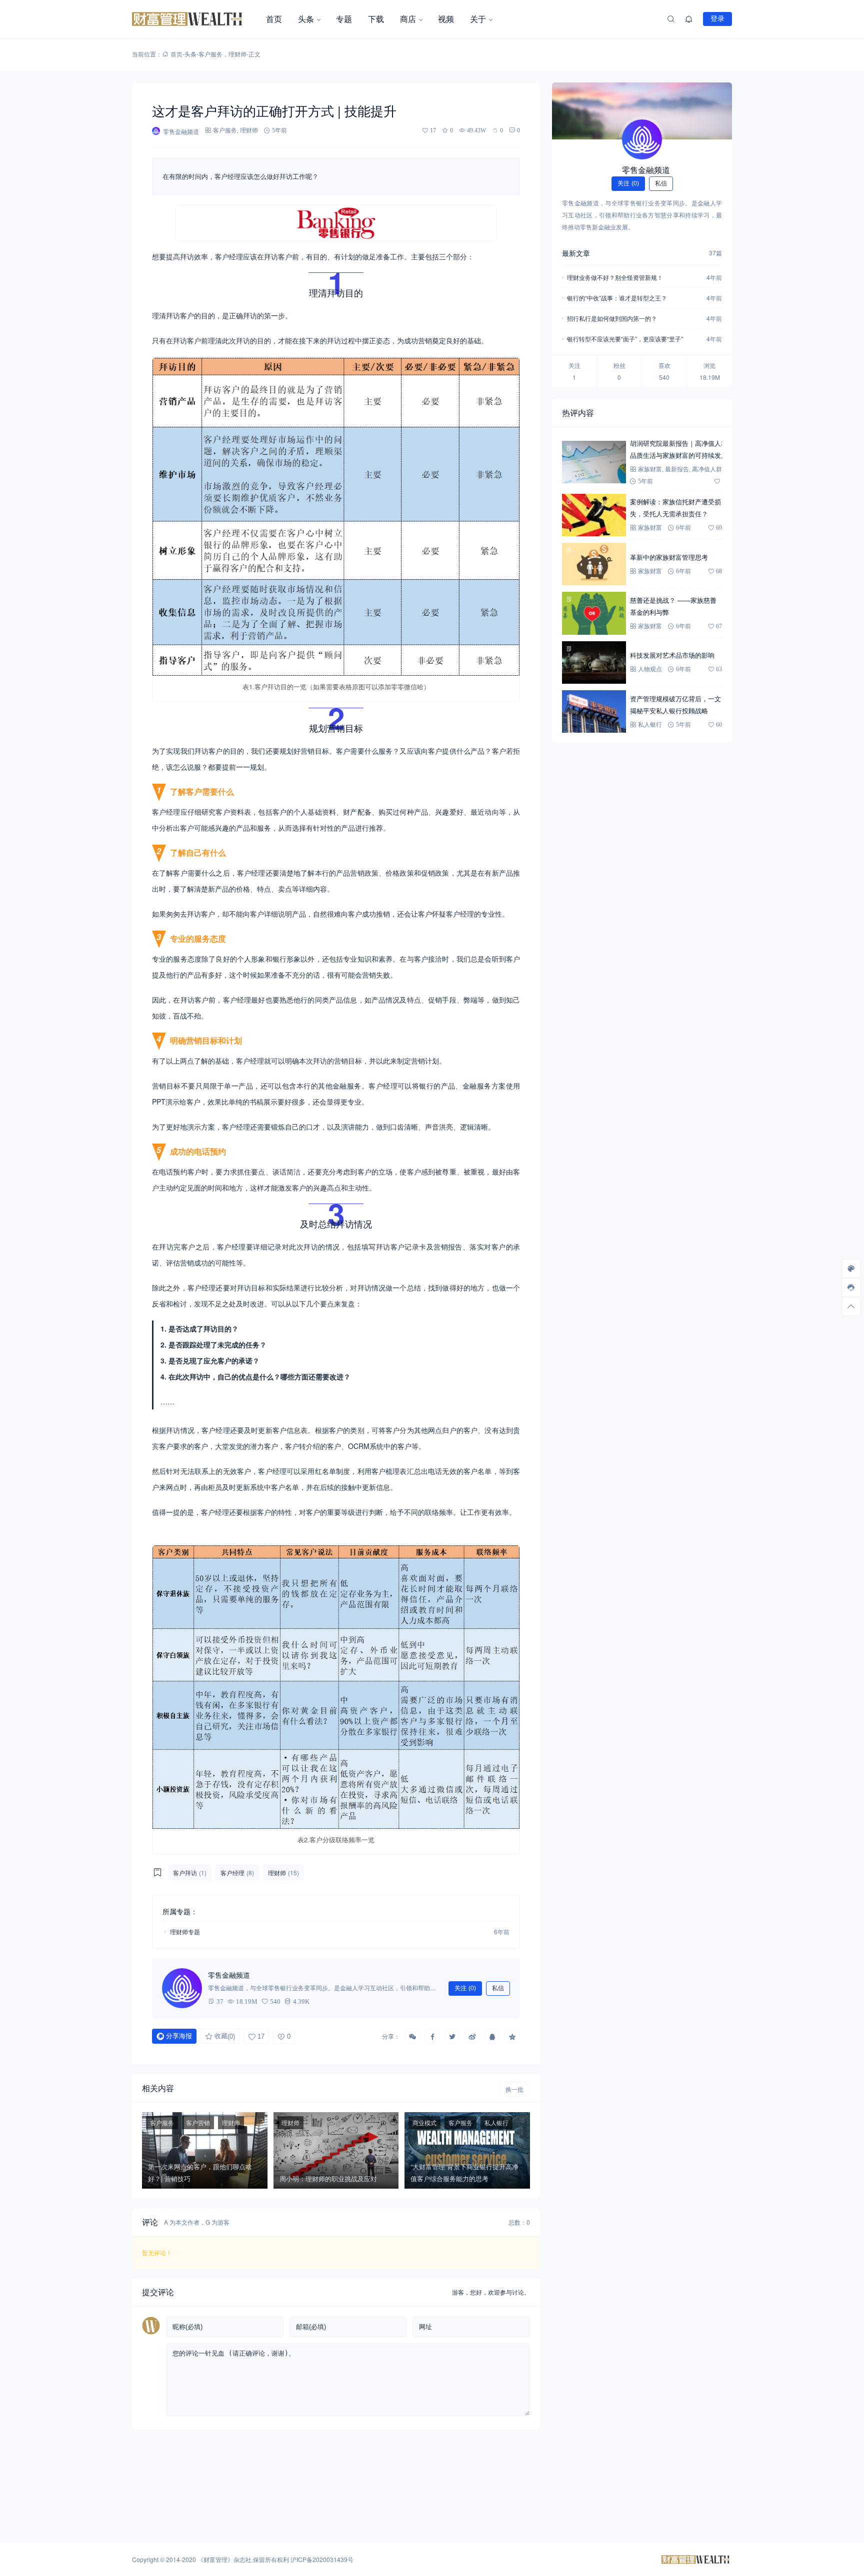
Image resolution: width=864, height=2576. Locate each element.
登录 (717, 18)
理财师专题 (185, 1932)
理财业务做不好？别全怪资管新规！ (615, 277)
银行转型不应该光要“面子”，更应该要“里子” (625, 339)
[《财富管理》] (195, 19)
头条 (306, 19)
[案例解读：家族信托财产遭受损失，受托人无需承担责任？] (594, 515)
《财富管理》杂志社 (224, 2559)
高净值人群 (707, 469)
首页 (274, 19)
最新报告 (677, 469)
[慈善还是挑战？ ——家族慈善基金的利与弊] (594, 613)
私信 (498, 1988)
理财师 (237, 54)
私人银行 (496, 2122)
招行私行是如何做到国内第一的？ (612, 318)
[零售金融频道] (642, 139)
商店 (408, 19)
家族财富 (650, 469)
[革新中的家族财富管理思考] (594, 564)
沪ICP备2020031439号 (322, 2559)
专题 (344, 19)
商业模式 (424, 2122)
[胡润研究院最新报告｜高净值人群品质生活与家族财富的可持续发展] (594, 462)
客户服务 (210, 54)
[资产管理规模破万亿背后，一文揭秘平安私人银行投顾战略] (594, 711)
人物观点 (650, 669)
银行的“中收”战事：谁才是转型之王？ (617, 298)
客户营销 (198, 2122)
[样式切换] (851, 1269)
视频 (446, 19)
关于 (478, 19)
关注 (465, 1988)
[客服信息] (851, 1288)
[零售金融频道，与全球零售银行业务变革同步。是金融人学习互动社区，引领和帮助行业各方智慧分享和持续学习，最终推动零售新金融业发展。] (182, 1988)
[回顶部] (851, 1306)
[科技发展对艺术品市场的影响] (594, 662)
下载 (376, 19)
